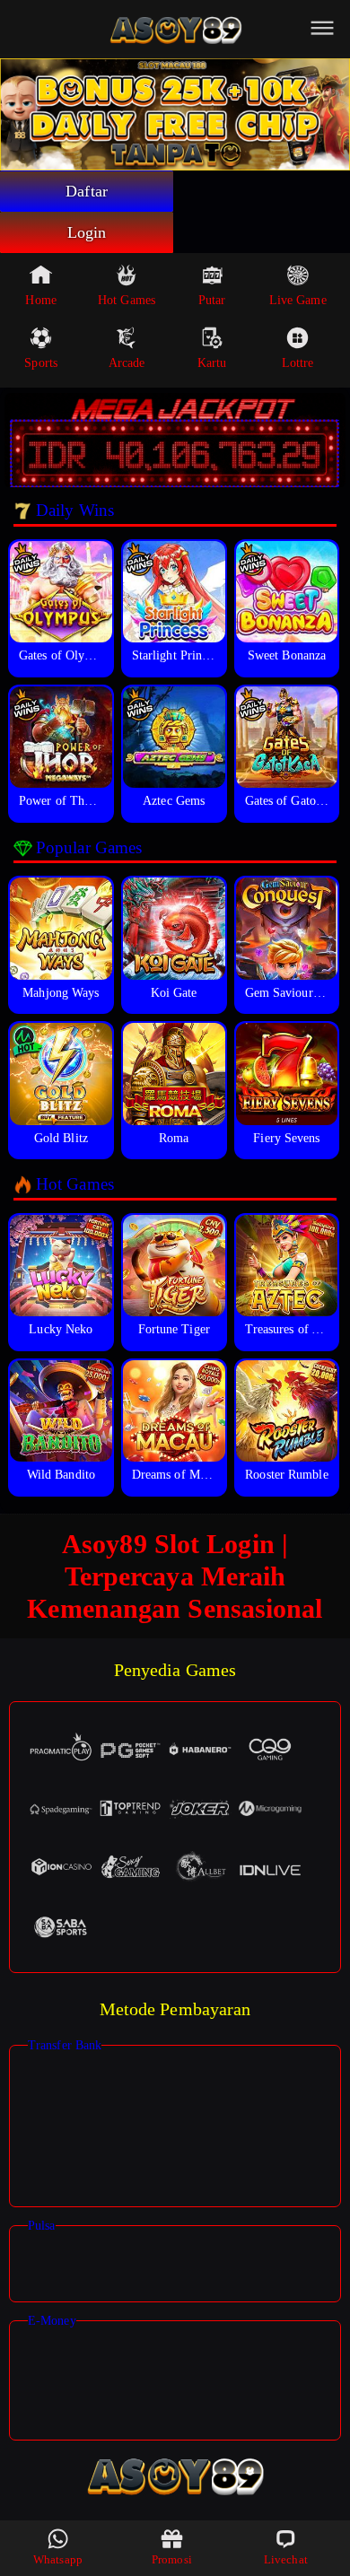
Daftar (87, 191)
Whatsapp (58, 2559)
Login (87, 232)
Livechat (286, 2559)
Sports (41, 363)
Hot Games (127, 300)
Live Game (298, 300)
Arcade (127, 363)
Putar (212, 300)
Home (40, 300)
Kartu (212, 363)
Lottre (298, 363)
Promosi (172, 2559)
